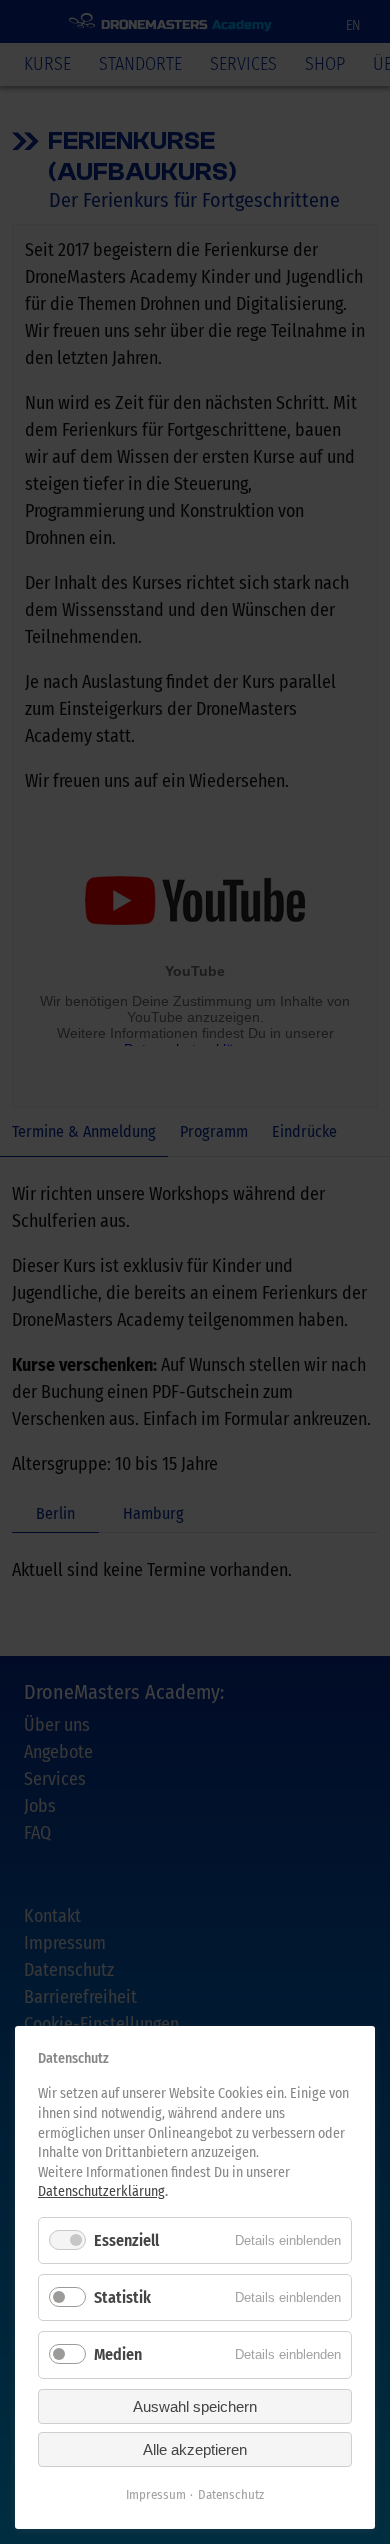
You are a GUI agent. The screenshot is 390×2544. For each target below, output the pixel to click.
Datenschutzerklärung (101, 2191)
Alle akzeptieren (195, 2449)
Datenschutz (231, 2494)
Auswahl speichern (195, 2406)
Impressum (156, 2494)
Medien (118, 2354)
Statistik (122, 2297)
